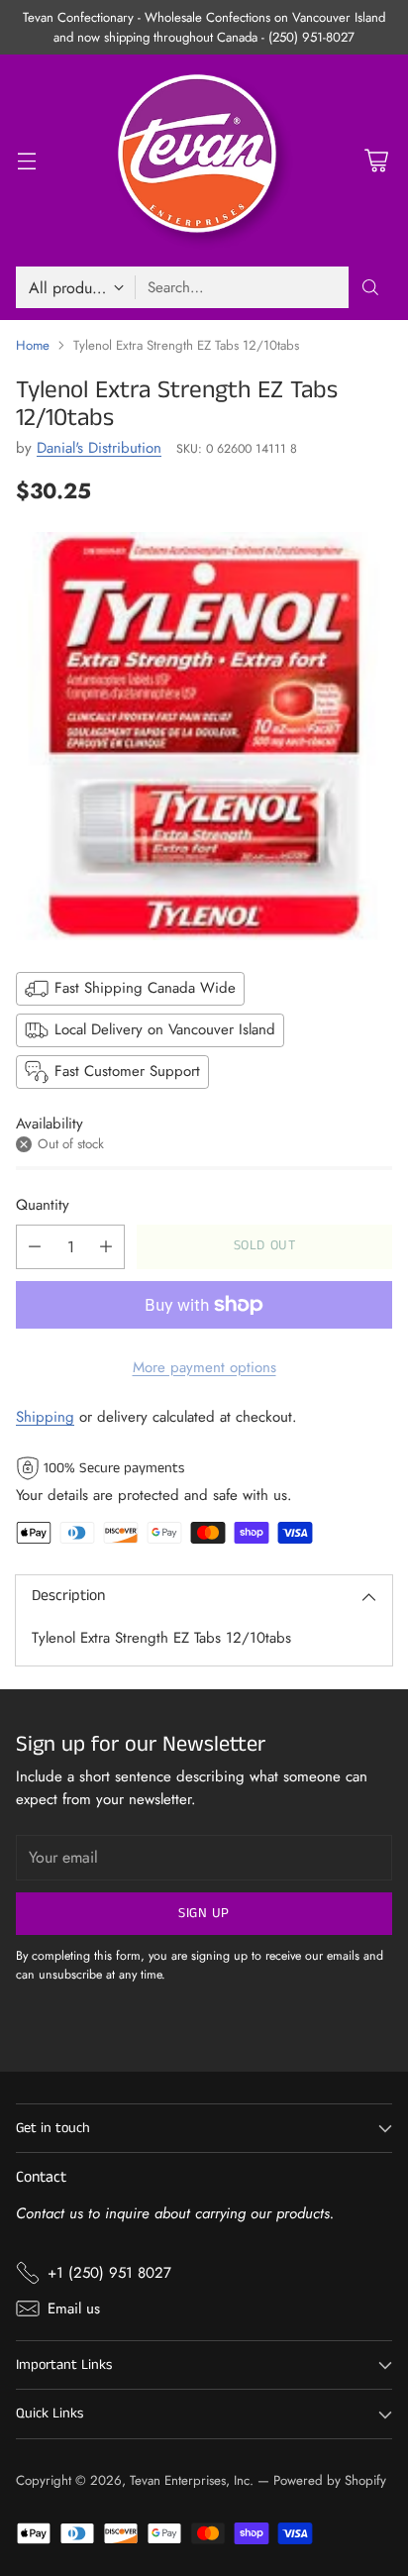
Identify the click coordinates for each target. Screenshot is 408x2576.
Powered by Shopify (330, 2480)
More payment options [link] (204, 1367)
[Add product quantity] (106, 1247)
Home (33, 345)
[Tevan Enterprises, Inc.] (204, 161)
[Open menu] (26, 161)
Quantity (43, 1205)
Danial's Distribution (99, 448)
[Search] (370, 287)
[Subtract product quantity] (35, 1247)
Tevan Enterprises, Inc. (192, 2480)
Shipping (45, 1417)
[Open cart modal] (376, 161)
